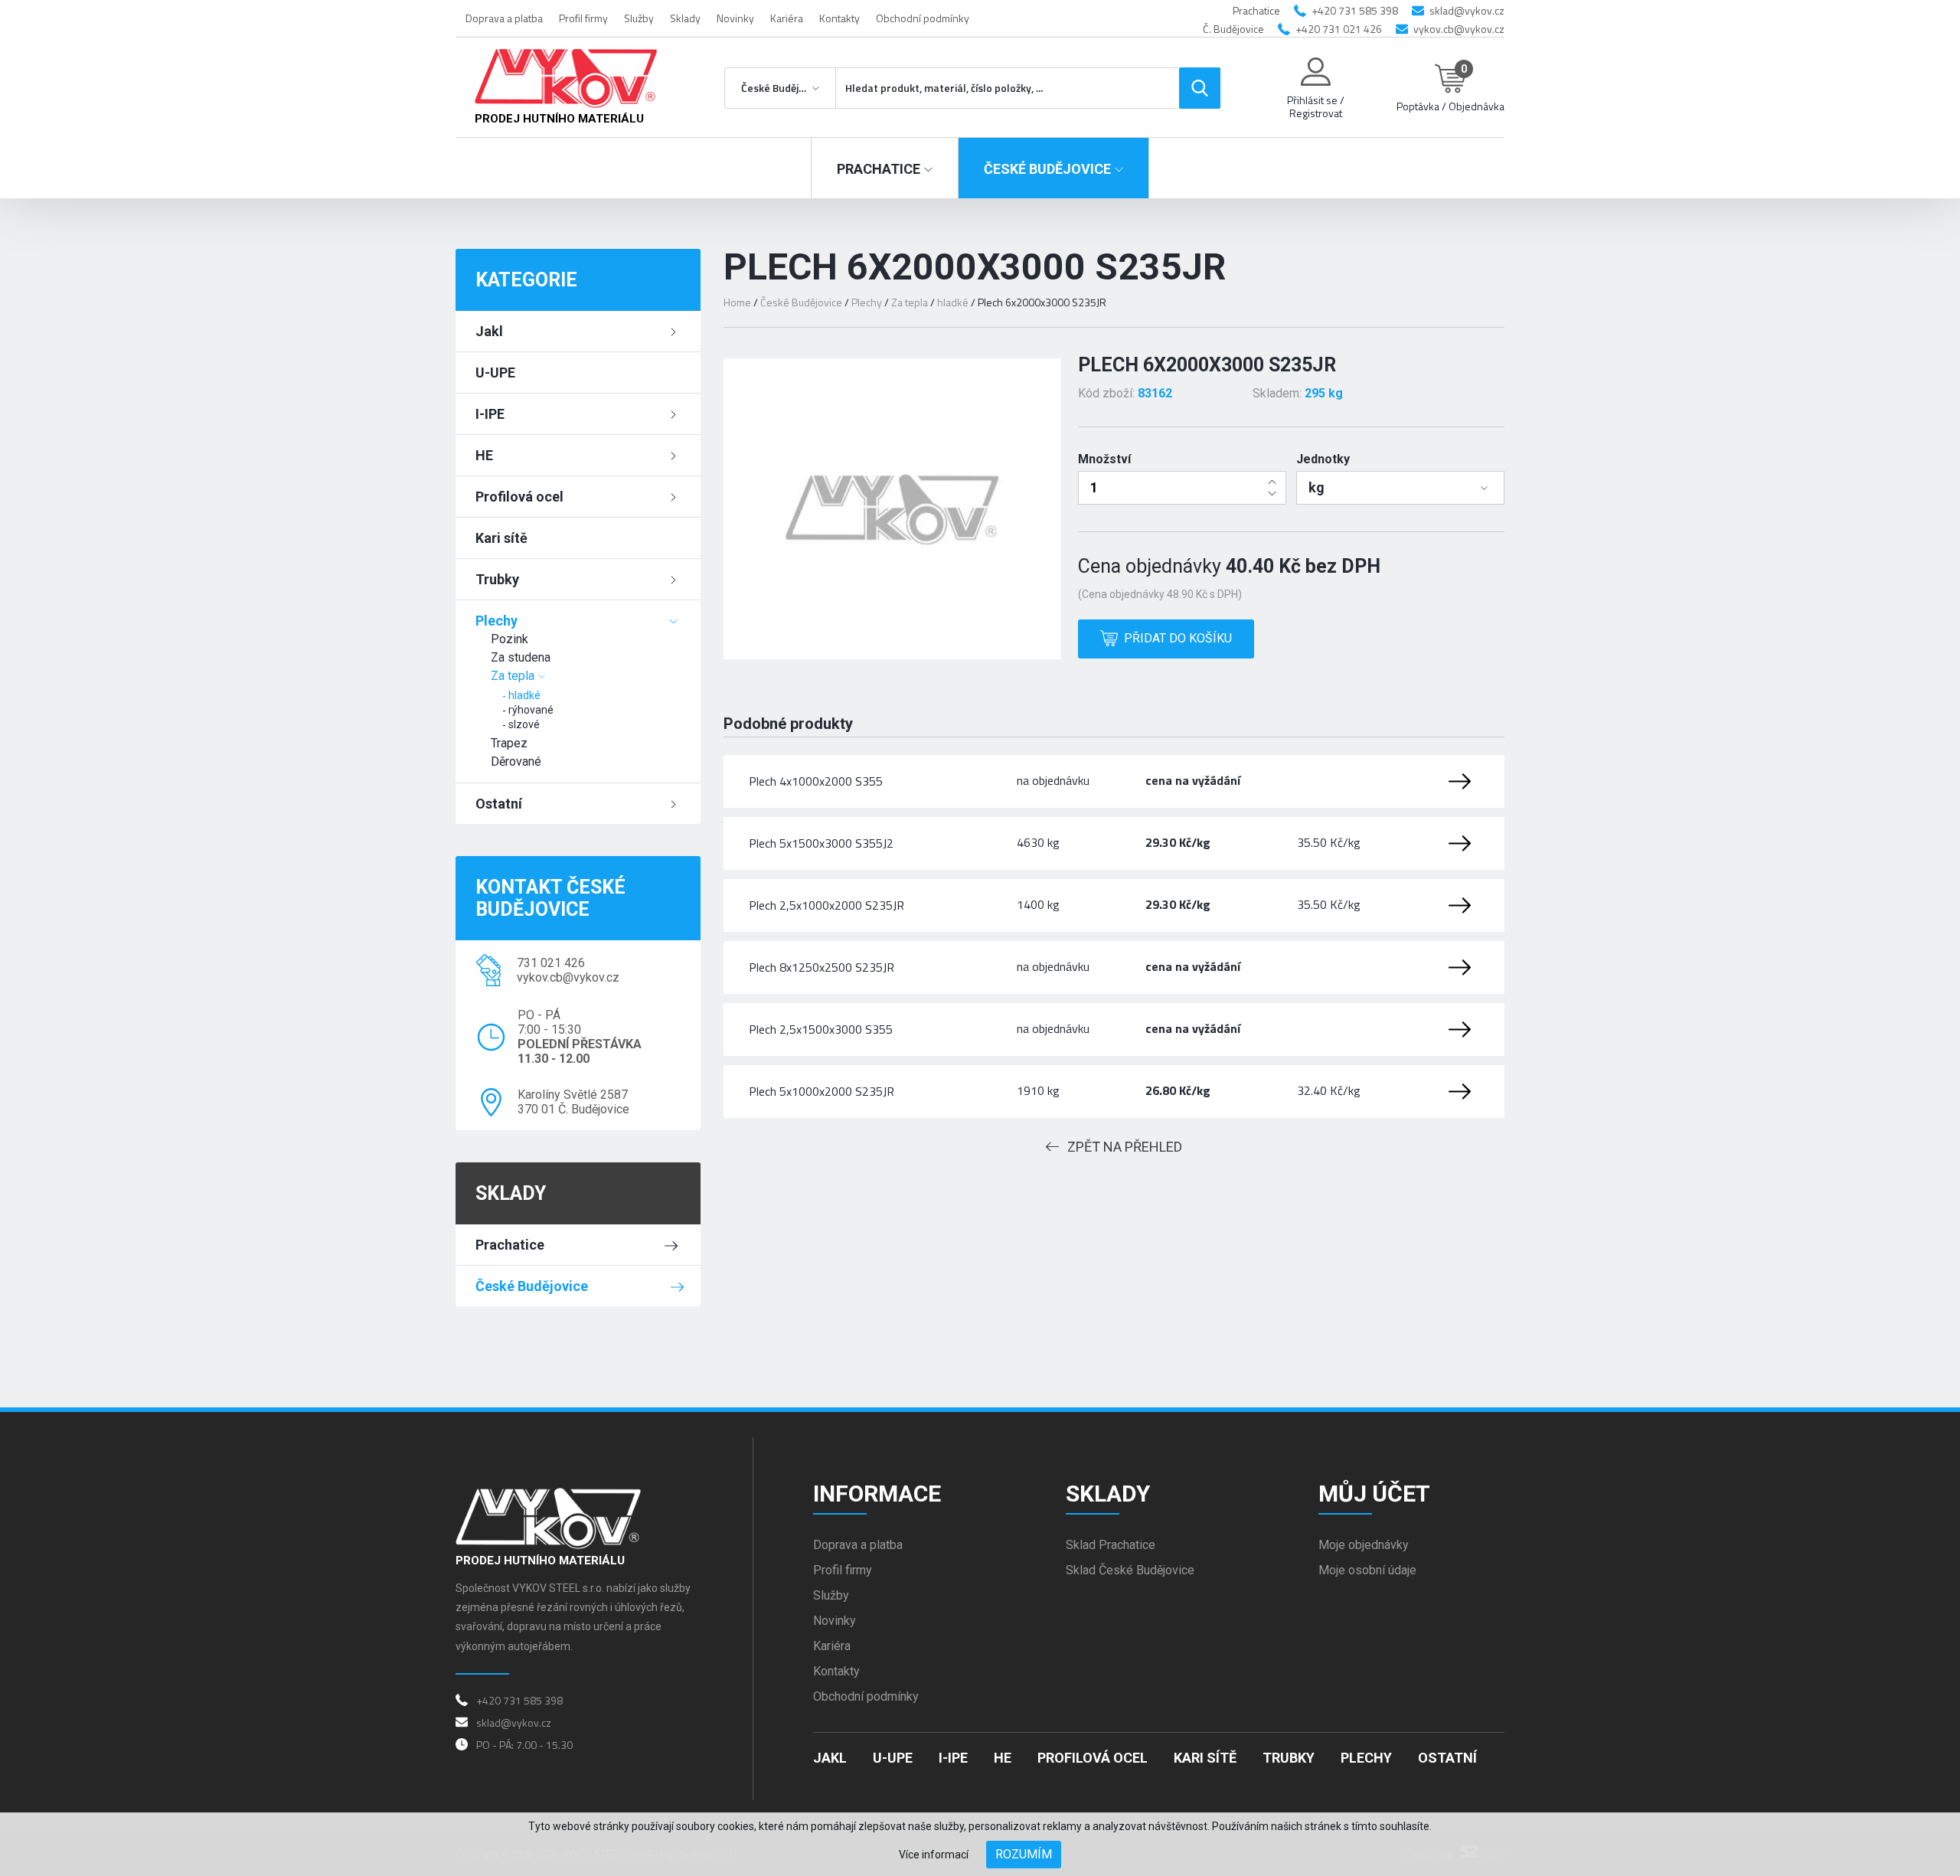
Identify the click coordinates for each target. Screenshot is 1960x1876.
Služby (639, 18)
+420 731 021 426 (1339, 29)
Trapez (509, 743)
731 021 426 (551, 963)
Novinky (735, 18)
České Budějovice (532, 1286)
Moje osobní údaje (1367, 1570)
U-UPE (495, 373)
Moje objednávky (1364, 1545)
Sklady (685, 18)
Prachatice (510, 1245)
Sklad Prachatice (1111, 1545)
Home (737, 302)
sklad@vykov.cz (1467, 10)
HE (484, 455)
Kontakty (840, 18)
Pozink (510, 639)
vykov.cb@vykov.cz (1459, 29)
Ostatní (499, 804)
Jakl (489, 331)
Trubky (497, 579)
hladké (524, 695)
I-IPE (490, 414)
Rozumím (1024, 1854)
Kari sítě (501, 538)
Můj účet (1374, 1494)
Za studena (521, 657)
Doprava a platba (504, 18)
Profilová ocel (519, 497)
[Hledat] (1200, 88)
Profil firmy (583, 18)
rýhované (531, 710)
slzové (524, 724)
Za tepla (513, 676)
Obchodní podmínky (923, 18)
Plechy (497, 621)
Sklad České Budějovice (1130, 1570)
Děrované (516, 762)
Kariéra (787, 18)
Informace (877, 1494)
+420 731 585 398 (1355, 10)
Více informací (934, 1855)
